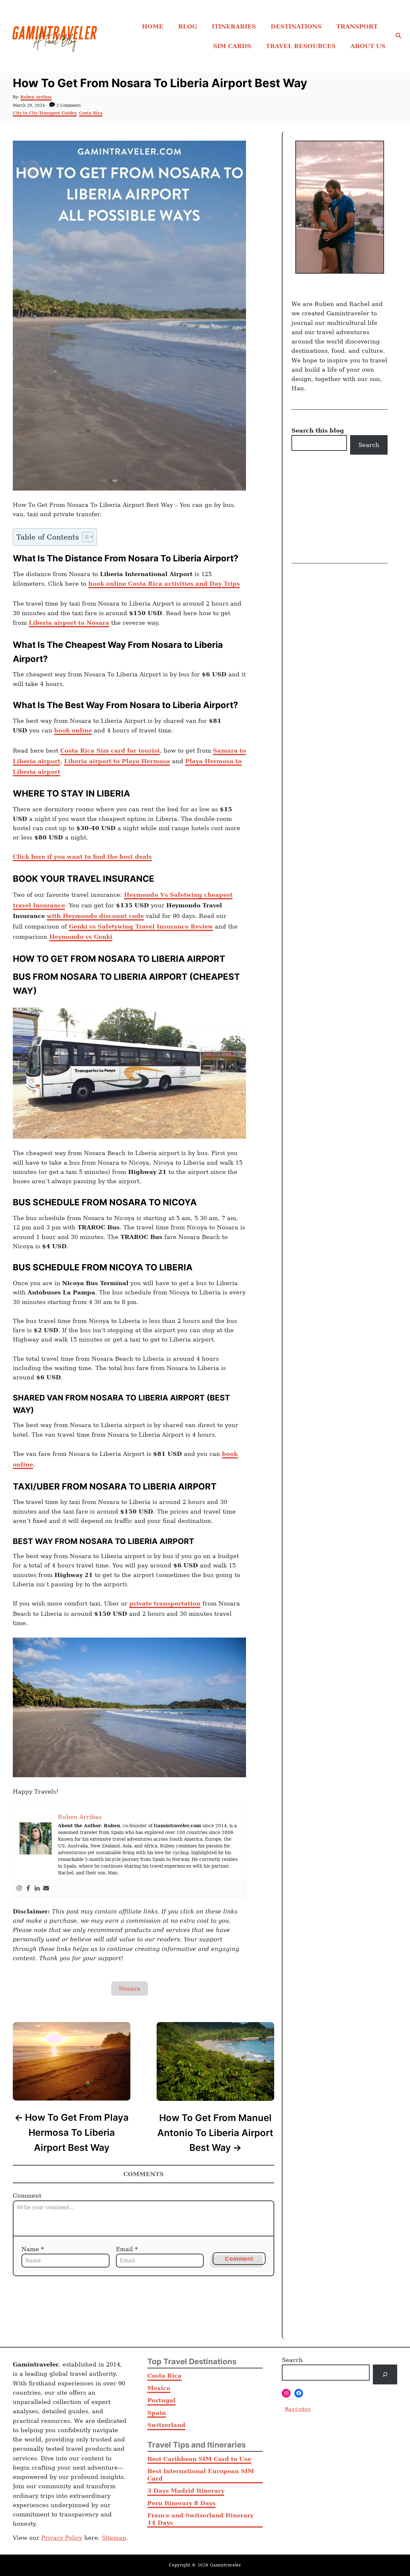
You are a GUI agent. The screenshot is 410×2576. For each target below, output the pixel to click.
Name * (33, 2249)
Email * (127, 2249)
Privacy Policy (62, 2538)
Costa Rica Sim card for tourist (110, 751)
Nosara (130, 1989)
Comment (27, 2196)
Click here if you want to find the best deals (82, 857)
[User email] (46, 1889)
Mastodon (298, 2409)
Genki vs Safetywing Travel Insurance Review (141, 926)
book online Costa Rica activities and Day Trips (164, 584)
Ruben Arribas (36, 97)
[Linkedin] (37, 1889)
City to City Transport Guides (45, 113)
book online (73, 730)
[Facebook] (28, 1889)
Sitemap (114, 2538)
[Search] (385, 2374)
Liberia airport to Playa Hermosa (117, 761)
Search (369, 445)
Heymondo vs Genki (81, 937)
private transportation (165, 1603)
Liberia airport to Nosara (69, 623)
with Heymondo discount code (95, 916)
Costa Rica (91, 113)
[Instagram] (19, 1889)
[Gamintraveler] (55, 36)
